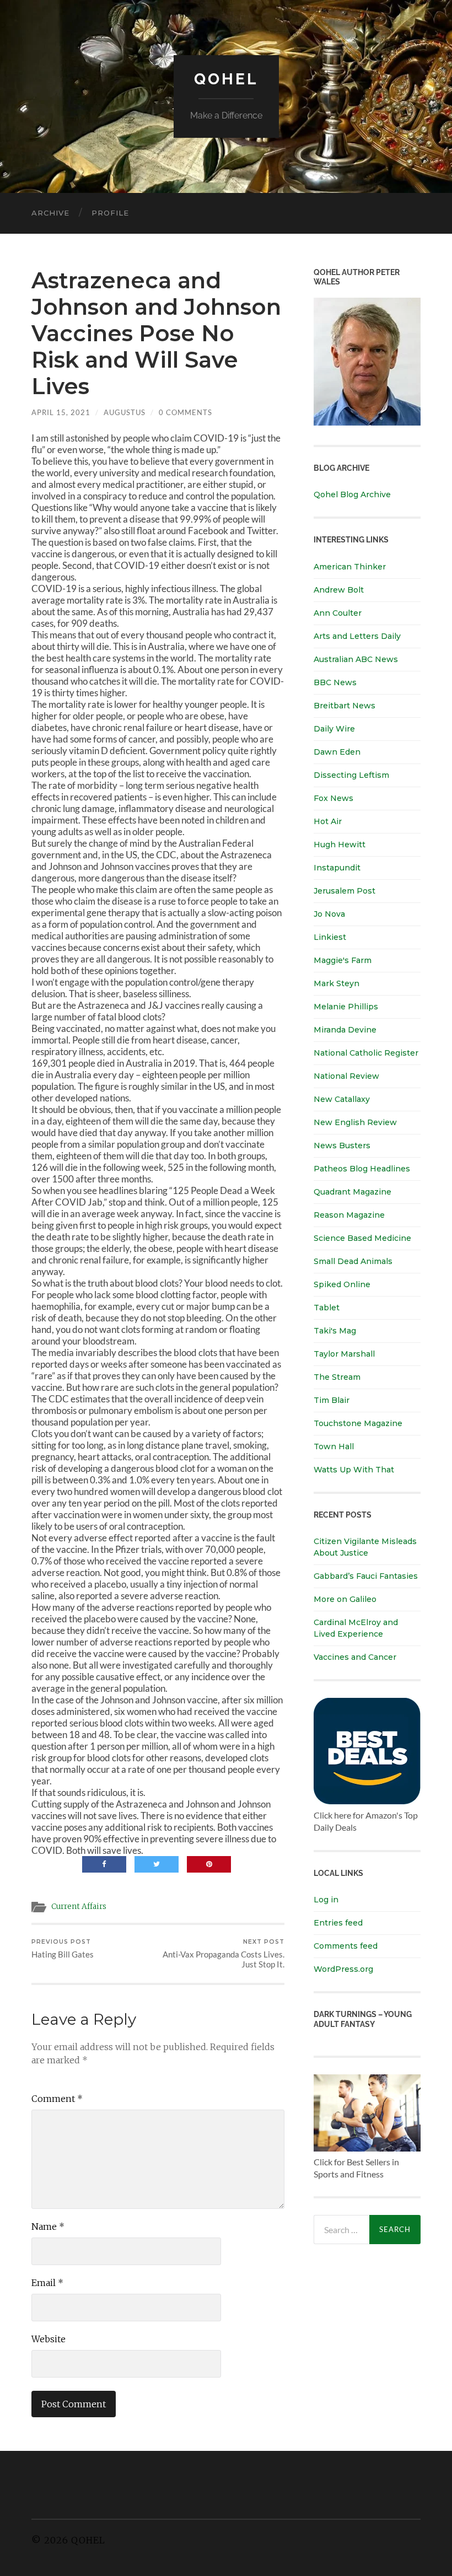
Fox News (333, 798)
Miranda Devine (345, 1030)
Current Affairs (79, 1907)
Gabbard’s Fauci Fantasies (366, 1576)
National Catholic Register (366, 1053)
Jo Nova (329, 914)
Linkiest (330, 937)
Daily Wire (334, 729)
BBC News (335, 682)
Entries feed (338, 1923)
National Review (346, 1076)
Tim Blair (332, 1400)
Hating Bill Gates (63, 1949)
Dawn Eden (337, 752)
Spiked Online (342, 1284)
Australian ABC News (356, 659)
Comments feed (346, 1946)
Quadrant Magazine (353, 1192)
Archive (50, 213)
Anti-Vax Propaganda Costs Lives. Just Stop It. (224, 1954)
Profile (110, 213)
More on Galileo (345, 1599)
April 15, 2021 (61, 412)
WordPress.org (343, 1969)
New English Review (355, 1122)
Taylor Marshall (344, 1354)
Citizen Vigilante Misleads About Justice (365, 1547)
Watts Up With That (354, 1470)
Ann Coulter (338, 613)
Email (47, 2283)
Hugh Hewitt (340, 845)
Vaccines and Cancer (355, 1657)
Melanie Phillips (346, 1007)
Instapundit (337, 868)
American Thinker (350, 567)
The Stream (337, 1377)
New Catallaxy (342, 1099)
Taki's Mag (335, 1331)
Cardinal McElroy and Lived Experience (356, 1628)
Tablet (327, 1308)
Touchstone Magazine (358, 1423)
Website (49, 2339)
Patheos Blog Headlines (362, 1169)
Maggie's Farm (343, 960)
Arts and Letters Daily (357, 636)
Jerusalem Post (345, 891)
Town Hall (334, 1446)
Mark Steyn (337, 983)
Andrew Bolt (339, 590)
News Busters (342, 1146)
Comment (57, 2099)
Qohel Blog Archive (352, 494)
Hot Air (328, 821)
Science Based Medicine (362, 1238)
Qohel (226, 79)
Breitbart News (345, 706)
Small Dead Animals (353, 1261)
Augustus (125, 412)
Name (48, 2227)
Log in (326, 1900)
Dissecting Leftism (351, 775)
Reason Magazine (349, 1215)
